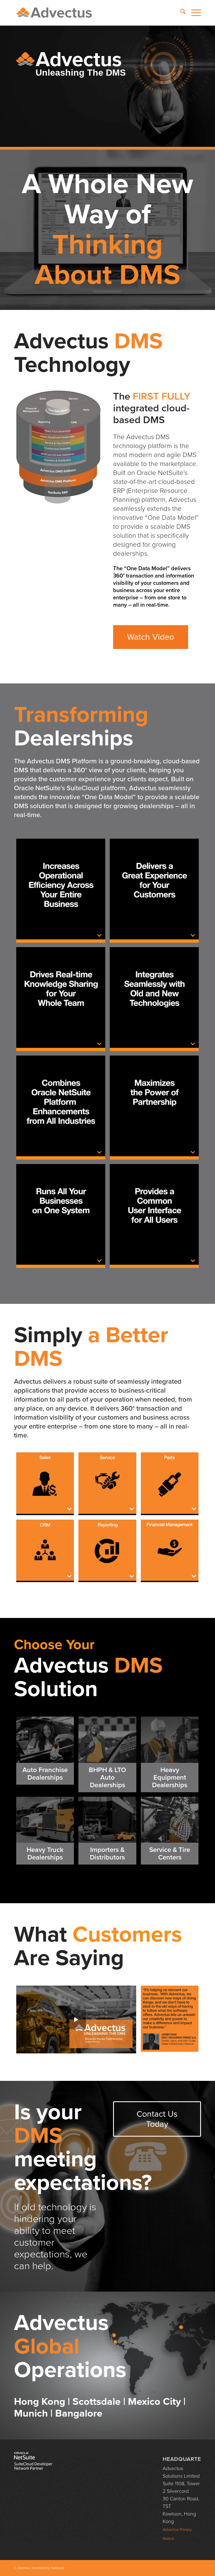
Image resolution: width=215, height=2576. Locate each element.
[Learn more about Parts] (170, 1484)
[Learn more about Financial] (170, 1551)
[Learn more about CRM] (45, 1551)
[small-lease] (107, 1740)
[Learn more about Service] (107, 1484)
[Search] (180, 13)
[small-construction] (170, 1740)
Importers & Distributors (107, 1854)
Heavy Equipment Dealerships (170, 1778)
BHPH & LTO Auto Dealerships (107, 1778)
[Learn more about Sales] (45, 1484)
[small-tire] (170, 1820)
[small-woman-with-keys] (45, 1740)
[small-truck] (45, 1820)
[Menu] (193, 13)
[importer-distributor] (107, 1820)
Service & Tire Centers (170, 1854)
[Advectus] (54, 13)
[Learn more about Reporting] (107, 1551)
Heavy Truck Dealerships (45, 1854)
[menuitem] (180, 13)
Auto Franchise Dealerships (45, 1774)
